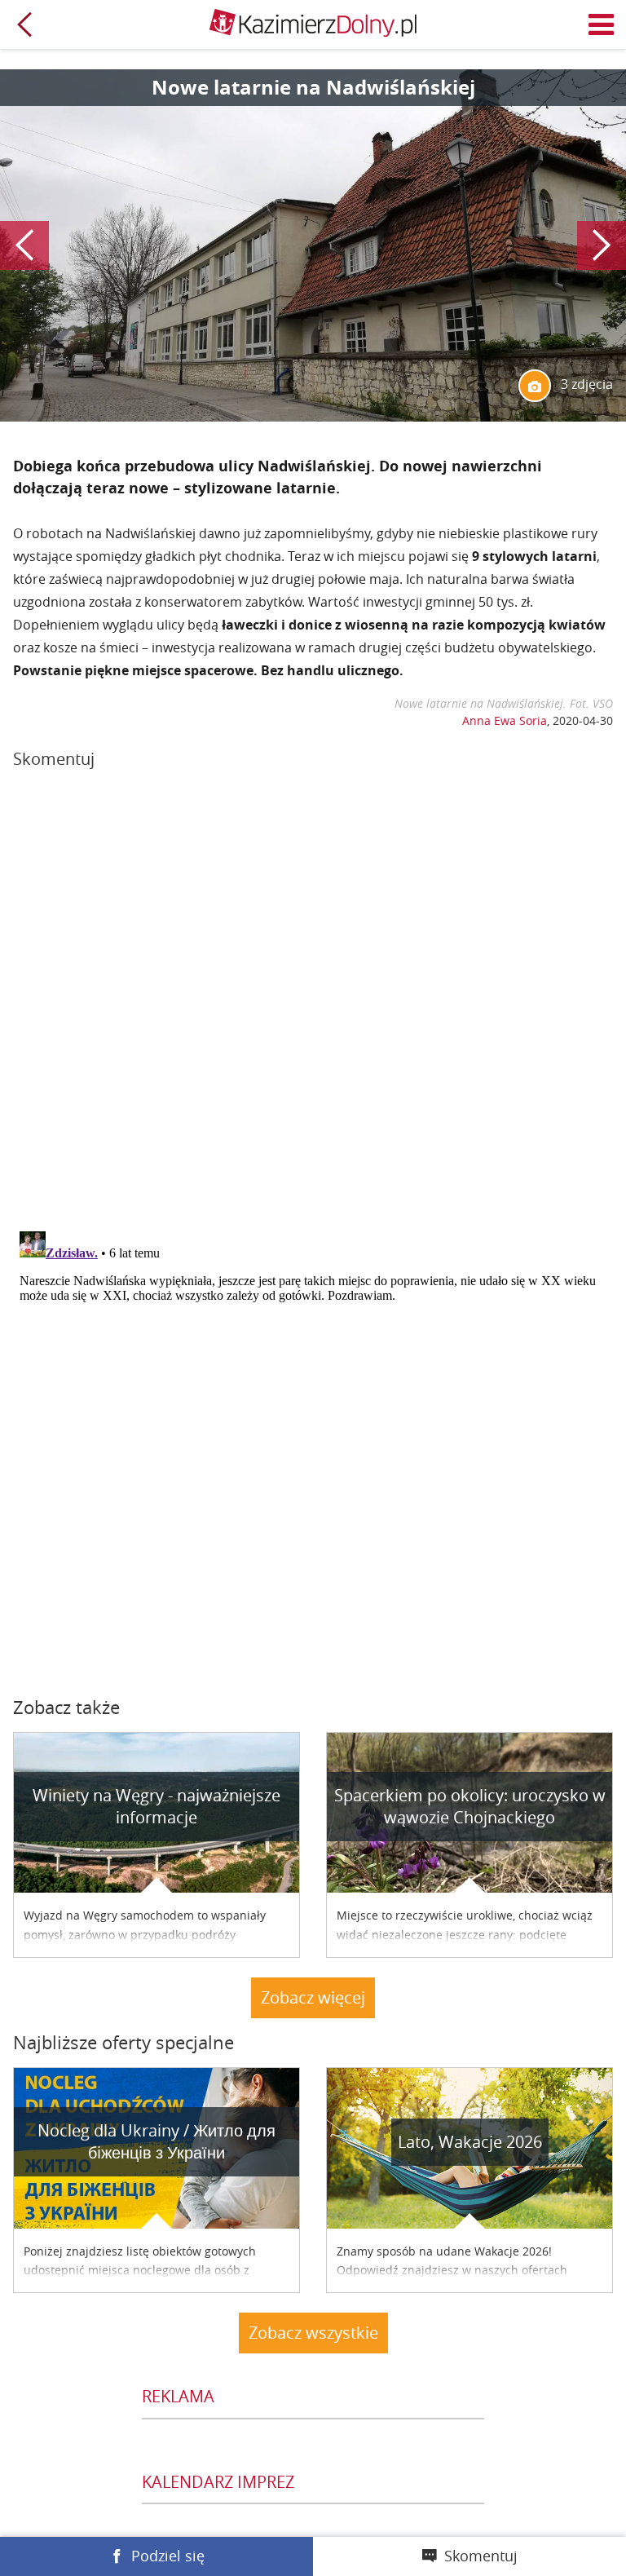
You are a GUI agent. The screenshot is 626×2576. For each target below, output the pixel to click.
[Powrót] (24, 24)
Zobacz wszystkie (313, 2333)
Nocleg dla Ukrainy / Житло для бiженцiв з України (156, 2141)
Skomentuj (481, 2556)
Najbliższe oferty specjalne (123, 2042)
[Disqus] (313, 1006)
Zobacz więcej (313, 1997)
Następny (602, 245)
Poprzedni (24, 245)
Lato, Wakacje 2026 (470, 2142)
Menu (602, 24)
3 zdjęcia (585, 384)
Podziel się (168, 2556)
